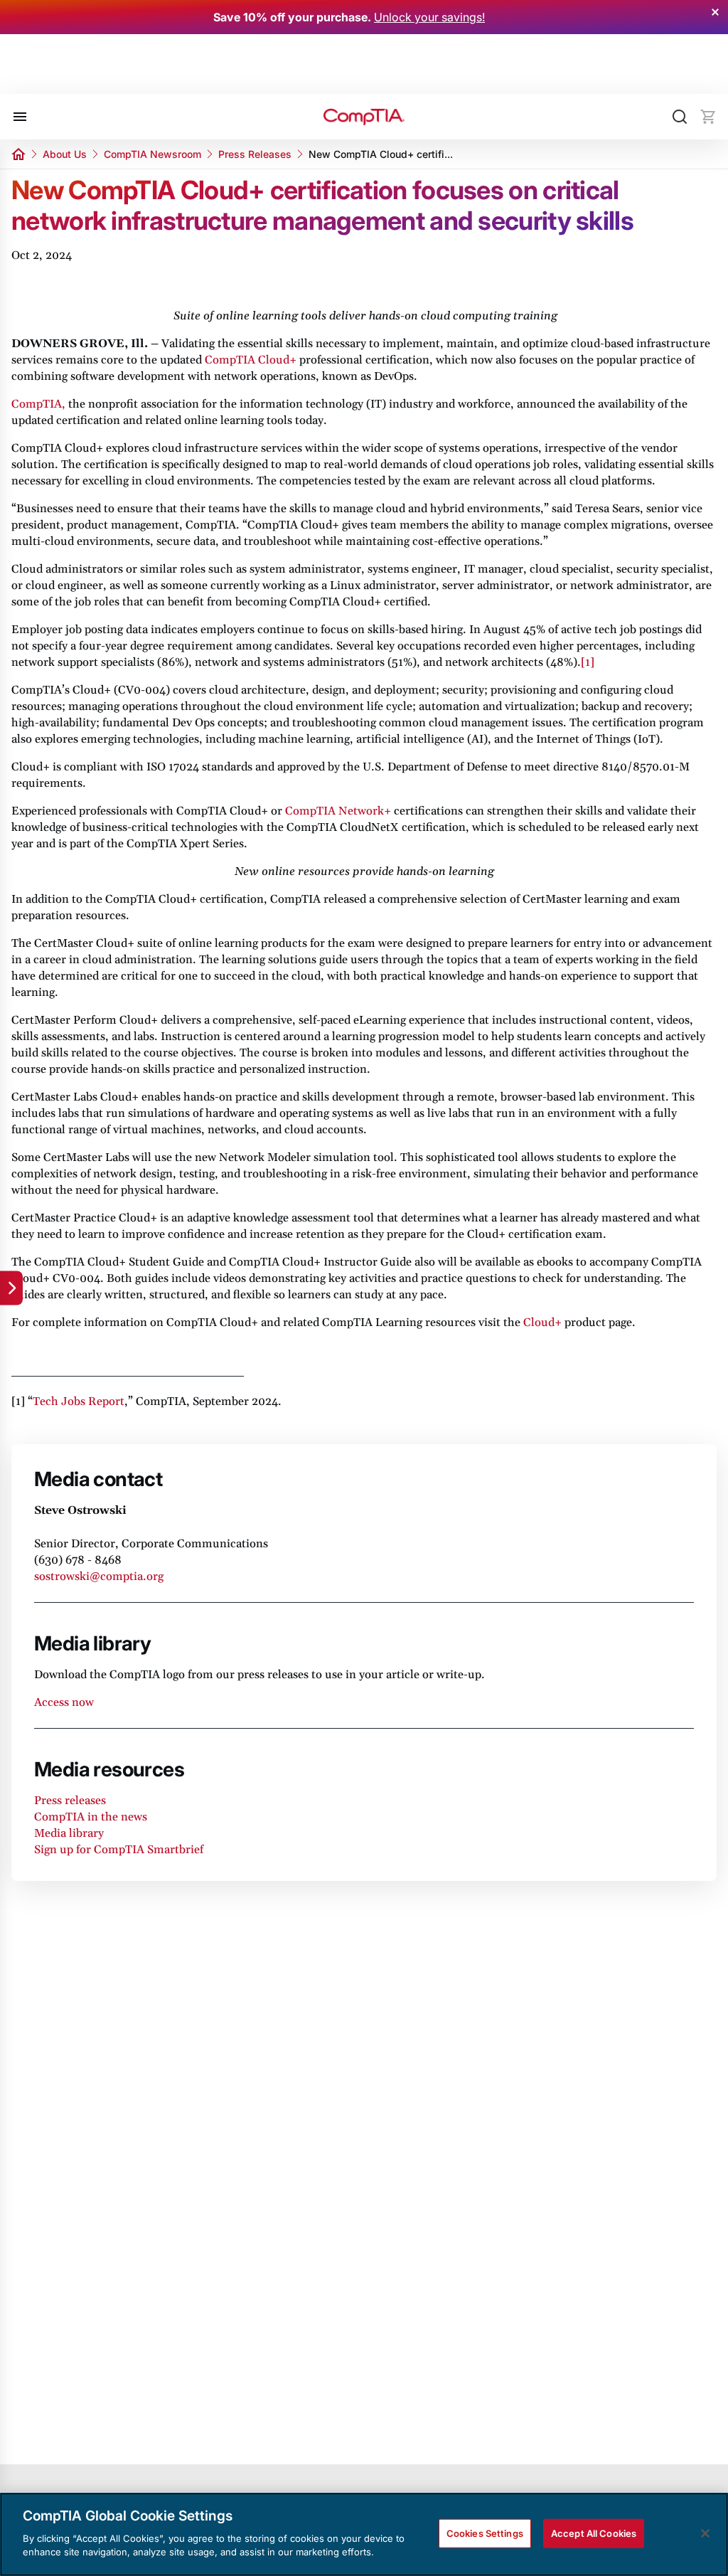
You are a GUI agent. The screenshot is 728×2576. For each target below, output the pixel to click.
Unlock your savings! (429, 17)
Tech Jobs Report (79, 1401)
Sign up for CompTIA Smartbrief (119, 1850)
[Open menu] (20, 117)
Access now (64, 1702)
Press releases (70, 1801)
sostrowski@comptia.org (99, 1576)
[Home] (364, 117)
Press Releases (255, 154)
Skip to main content (72, 73)
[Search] (680, 117)
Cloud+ (542, 1323)
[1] (588, 662)
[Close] (705, 2533)
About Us (65, 154)
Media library (69, 1833)
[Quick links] (11, 1288)
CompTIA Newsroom (152, 154)
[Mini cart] (708, 117)
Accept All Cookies (594, 2533)
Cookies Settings (485, 2533)
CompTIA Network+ (338, 811)
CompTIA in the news (91, 1817)
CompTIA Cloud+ (251, 360)
